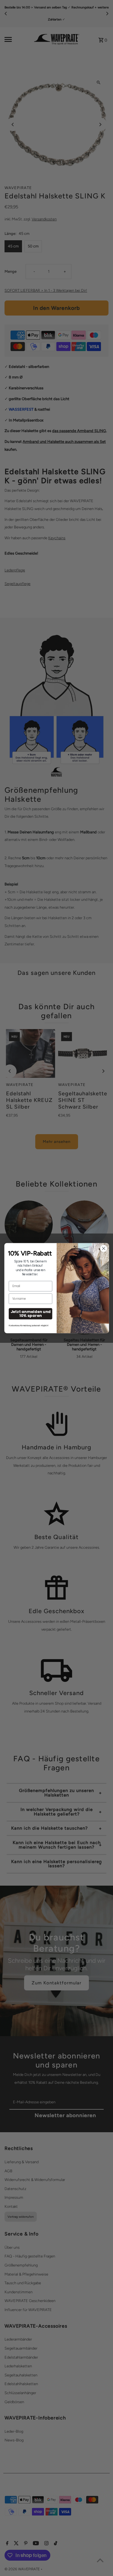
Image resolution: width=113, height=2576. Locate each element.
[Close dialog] (103, 1248)
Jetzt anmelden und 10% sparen (30, 1314)
